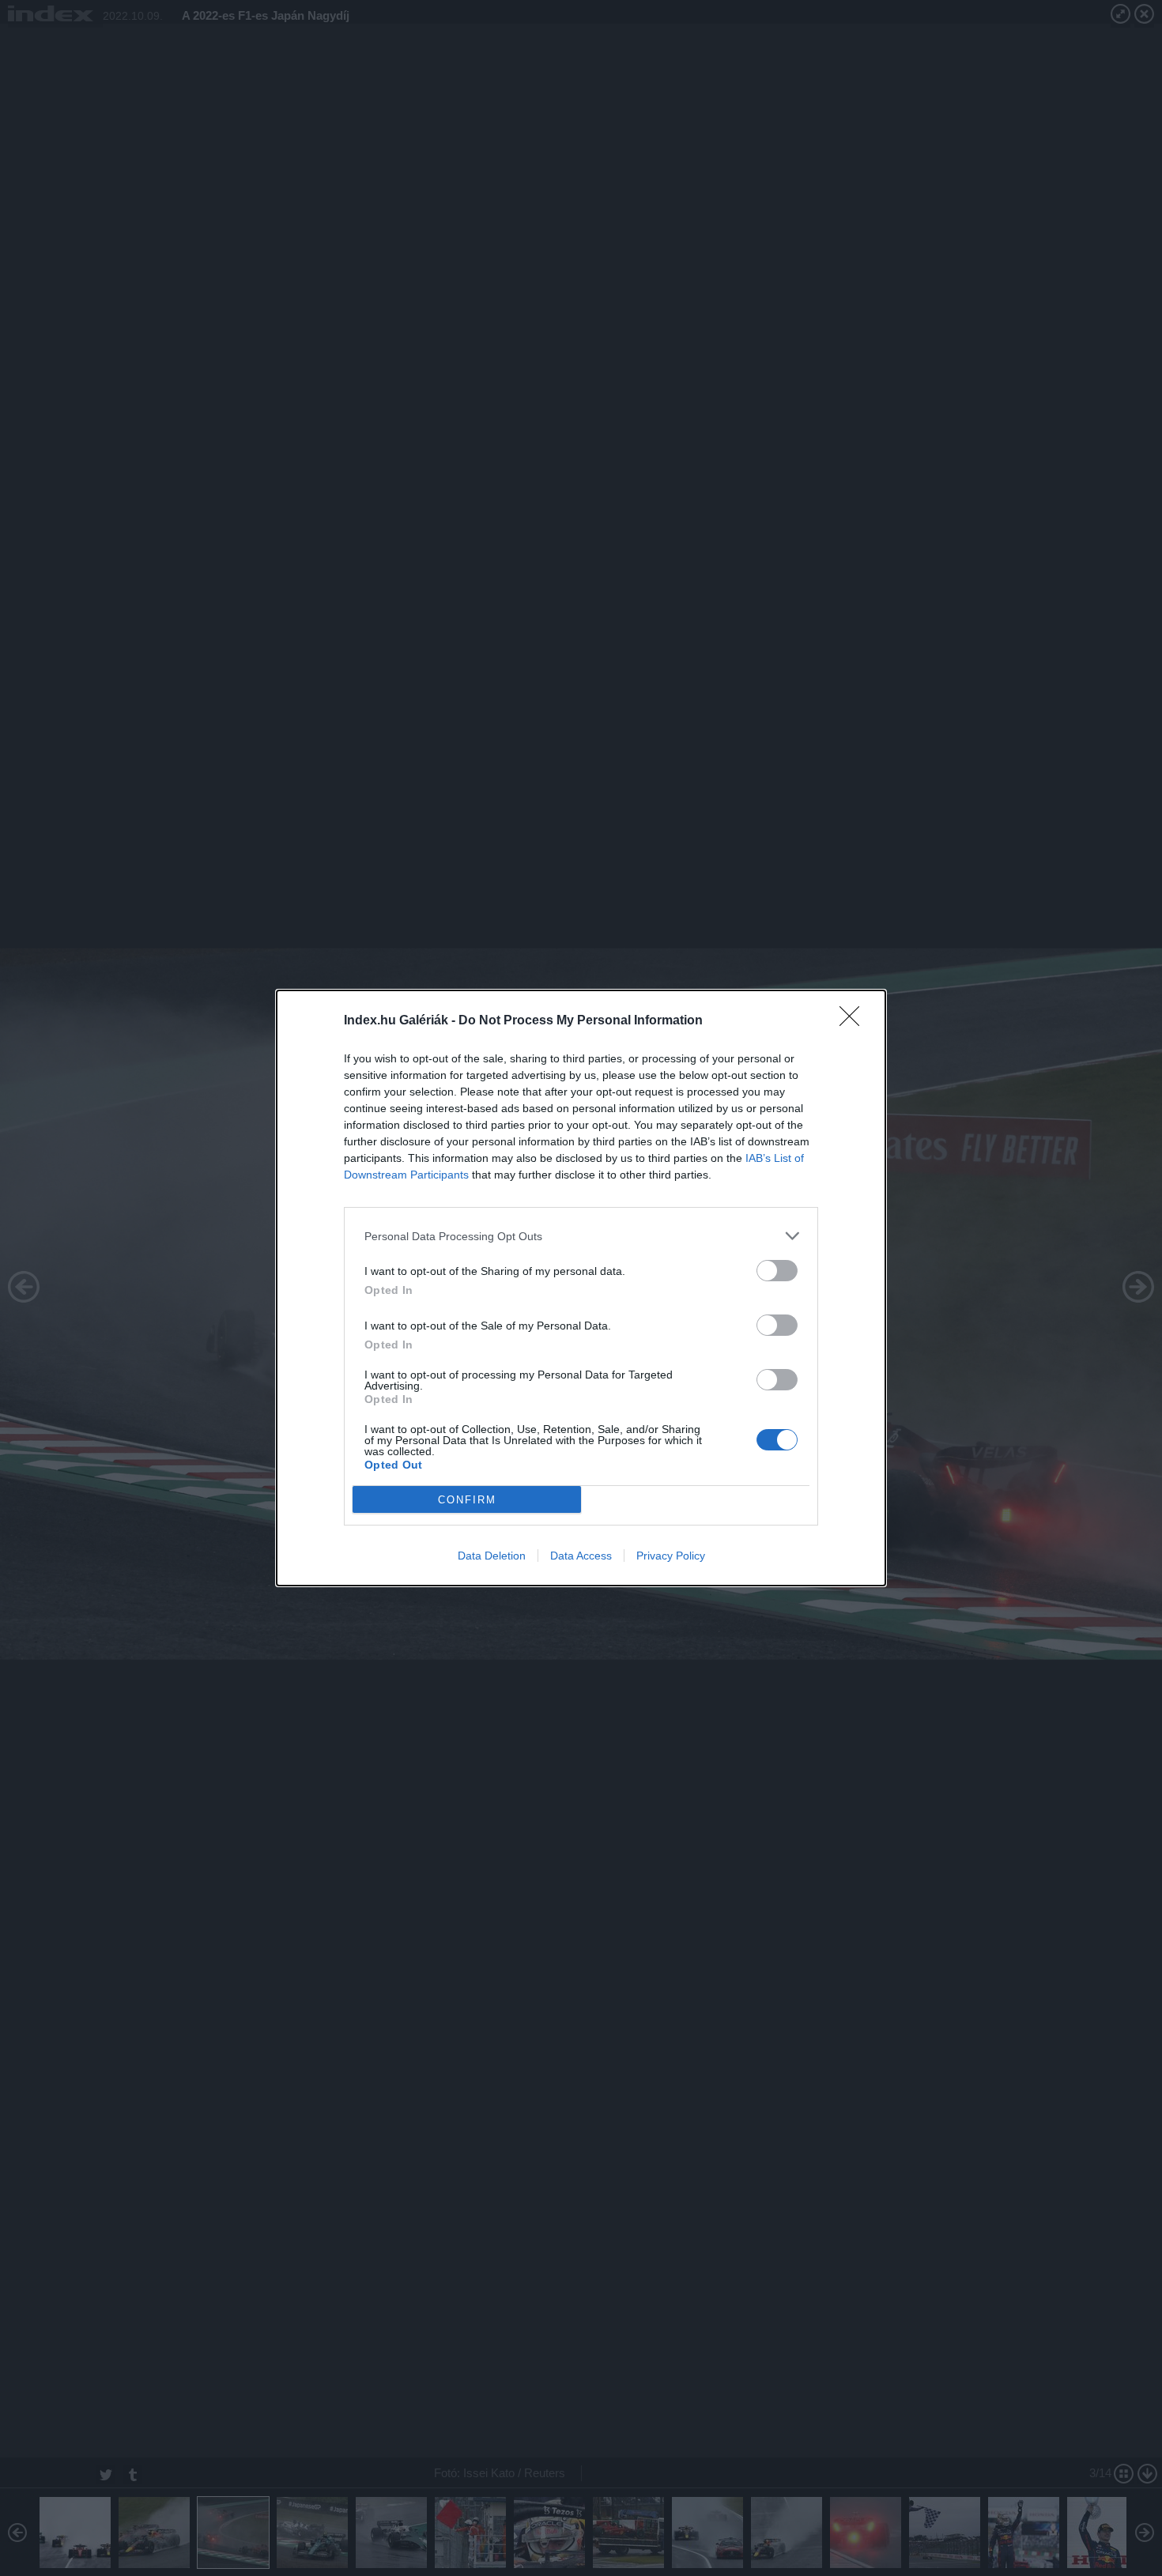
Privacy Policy (671, 1556)
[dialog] (581, 1288)
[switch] (777, 1271)
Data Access (581, 1556)
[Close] (855, 1021)
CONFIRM (467, 1500)
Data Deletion (492, 1556)
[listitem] (581, 1236)
